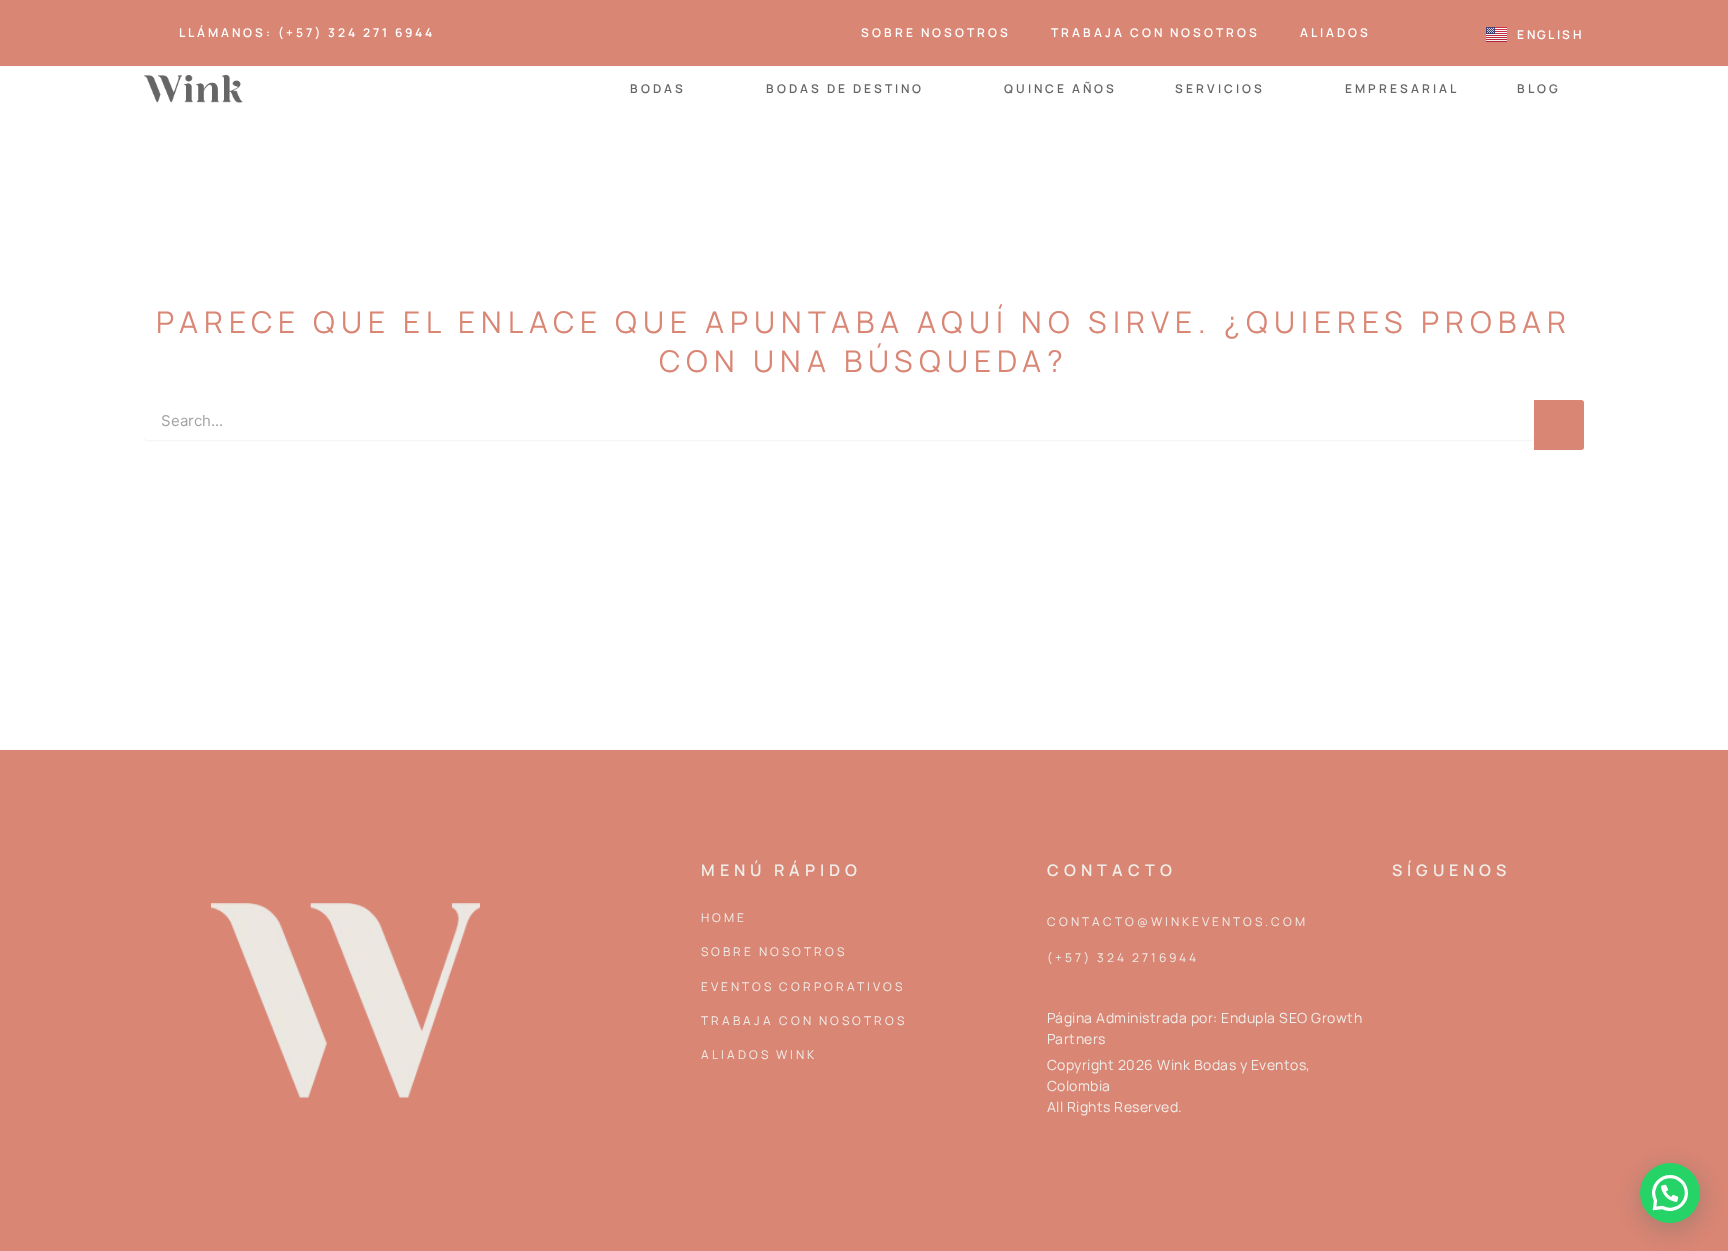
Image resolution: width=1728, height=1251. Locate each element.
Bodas (658, 88)
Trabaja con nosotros (1155, 32)
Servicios (1220, 88)
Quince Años (1060, 88)
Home (724, 917)
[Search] (1559, 425)
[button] (1670, 1193)
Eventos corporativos (803, 986)
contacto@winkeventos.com (1177, 921)
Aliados (1335, 32)
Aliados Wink (759, 1054)
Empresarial (1402, 88)
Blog (1539, 88)
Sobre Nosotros (936, 32)
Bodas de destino (845, 88)
